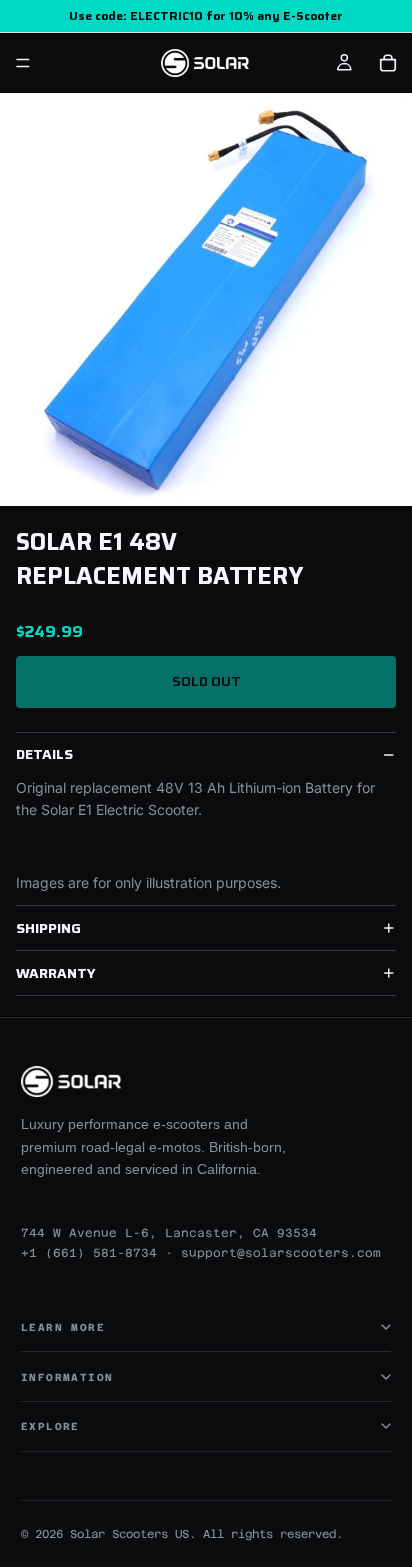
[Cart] (388, 63)
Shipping (48, 928)
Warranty (56, 973)
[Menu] (23, 63)
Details (44, 754)
